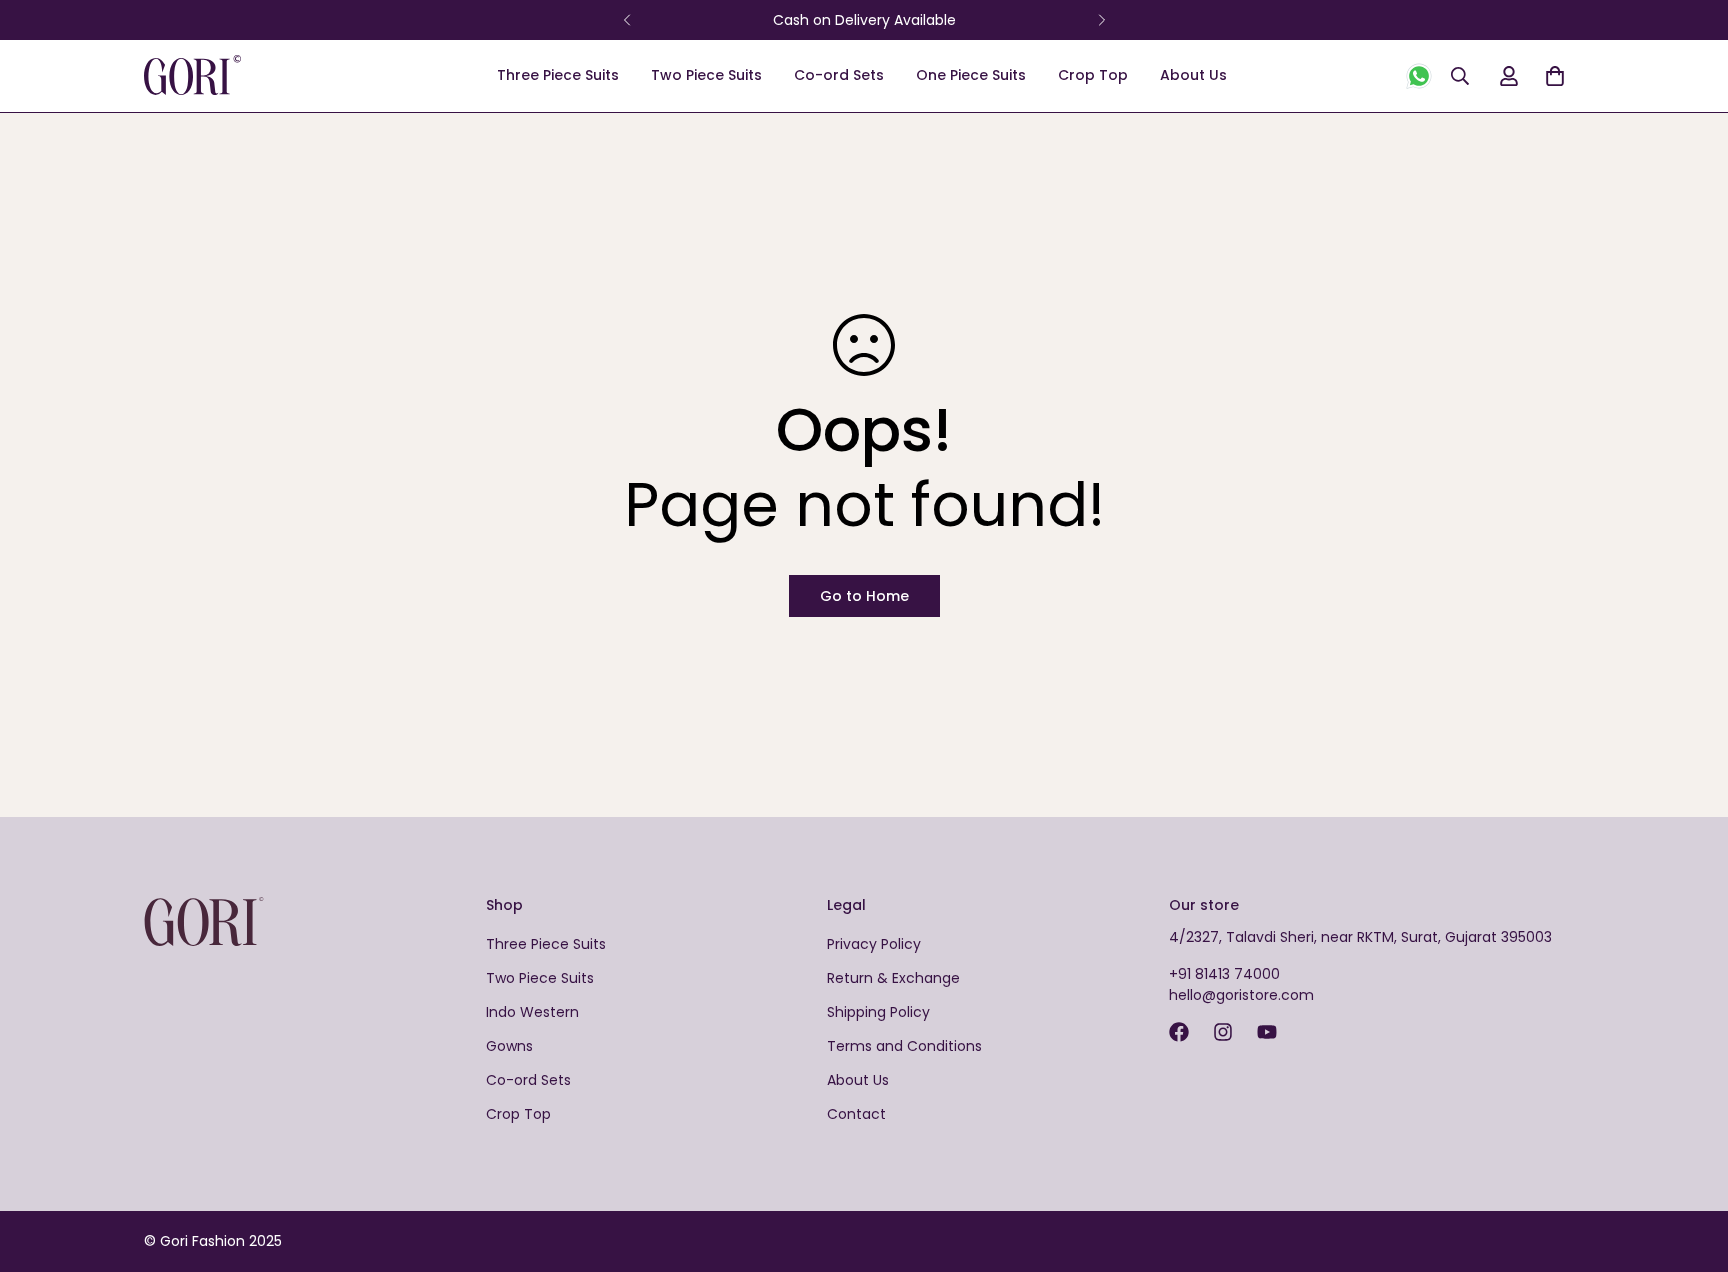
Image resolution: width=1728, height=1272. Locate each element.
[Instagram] (1223, 1032)
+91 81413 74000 (1224, 974)
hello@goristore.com (1241, 995)
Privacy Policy (874, 944)
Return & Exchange (893, 978)
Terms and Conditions (904, 1046)
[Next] (1101, 20)
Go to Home (864, 596)
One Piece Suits (971, 75)
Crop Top (1093, 75)
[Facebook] (1179, 1032)
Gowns (509, 1046)
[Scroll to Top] (1689, 1163)
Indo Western (532, 1012)
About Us (1193, 75)
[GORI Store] (224, 76)
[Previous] (626, 20)
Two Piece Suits (706, 75)
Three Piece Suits (558, 75)
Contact (856, 1114)
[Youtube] (1267, 1032)
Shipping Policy (878, 1012)
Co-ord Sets (839, 75)
